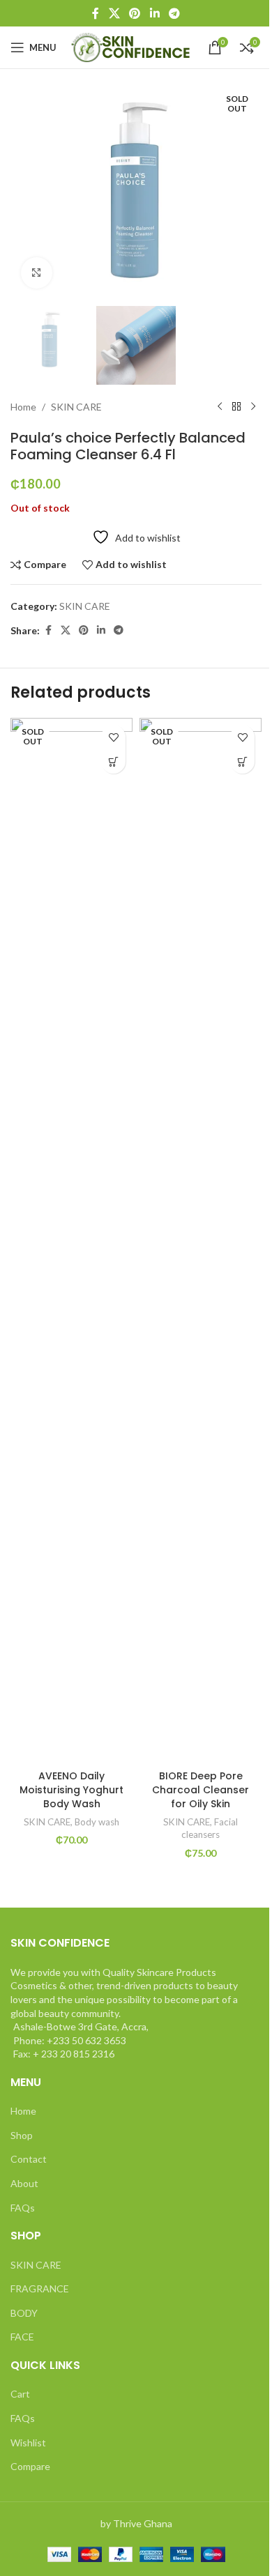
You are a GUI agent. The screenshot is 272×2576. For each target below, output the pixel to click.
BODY (24, 2313)
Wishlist (28, 2443)
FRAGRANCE (40, 2288)
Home (23, 407)
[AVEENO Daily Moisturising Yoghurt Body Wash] (71, 1241)
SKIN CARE (76, 407)
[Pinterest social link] (135, 13)
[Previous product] (220, 407)
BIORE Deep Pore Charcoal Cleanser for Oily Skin (201, 1789)
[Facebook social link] (96, 13)
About (24, 2183)
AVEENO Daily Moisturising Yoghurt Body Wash (71, 1789)
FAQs (23, 2208)
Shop (22, 2135)
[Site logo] (132, 46)
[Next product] (253, 407)
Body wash (97, 1822)
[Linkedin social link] (154, 13)
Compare (30, 2466)
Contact (29, 2159)
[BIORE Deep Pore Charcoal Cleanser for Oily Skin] (201, 1241)
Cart (20, 2394)
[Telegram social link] (174, 13)
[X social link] (114, 13)
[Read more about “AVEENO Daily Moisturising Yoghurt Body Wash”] (113, 761)
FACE (22, 2337)
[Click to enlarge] (37, 273)
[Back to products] (236, 407)
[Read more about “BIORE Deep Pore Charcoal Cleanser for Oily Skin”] (242, 761)
